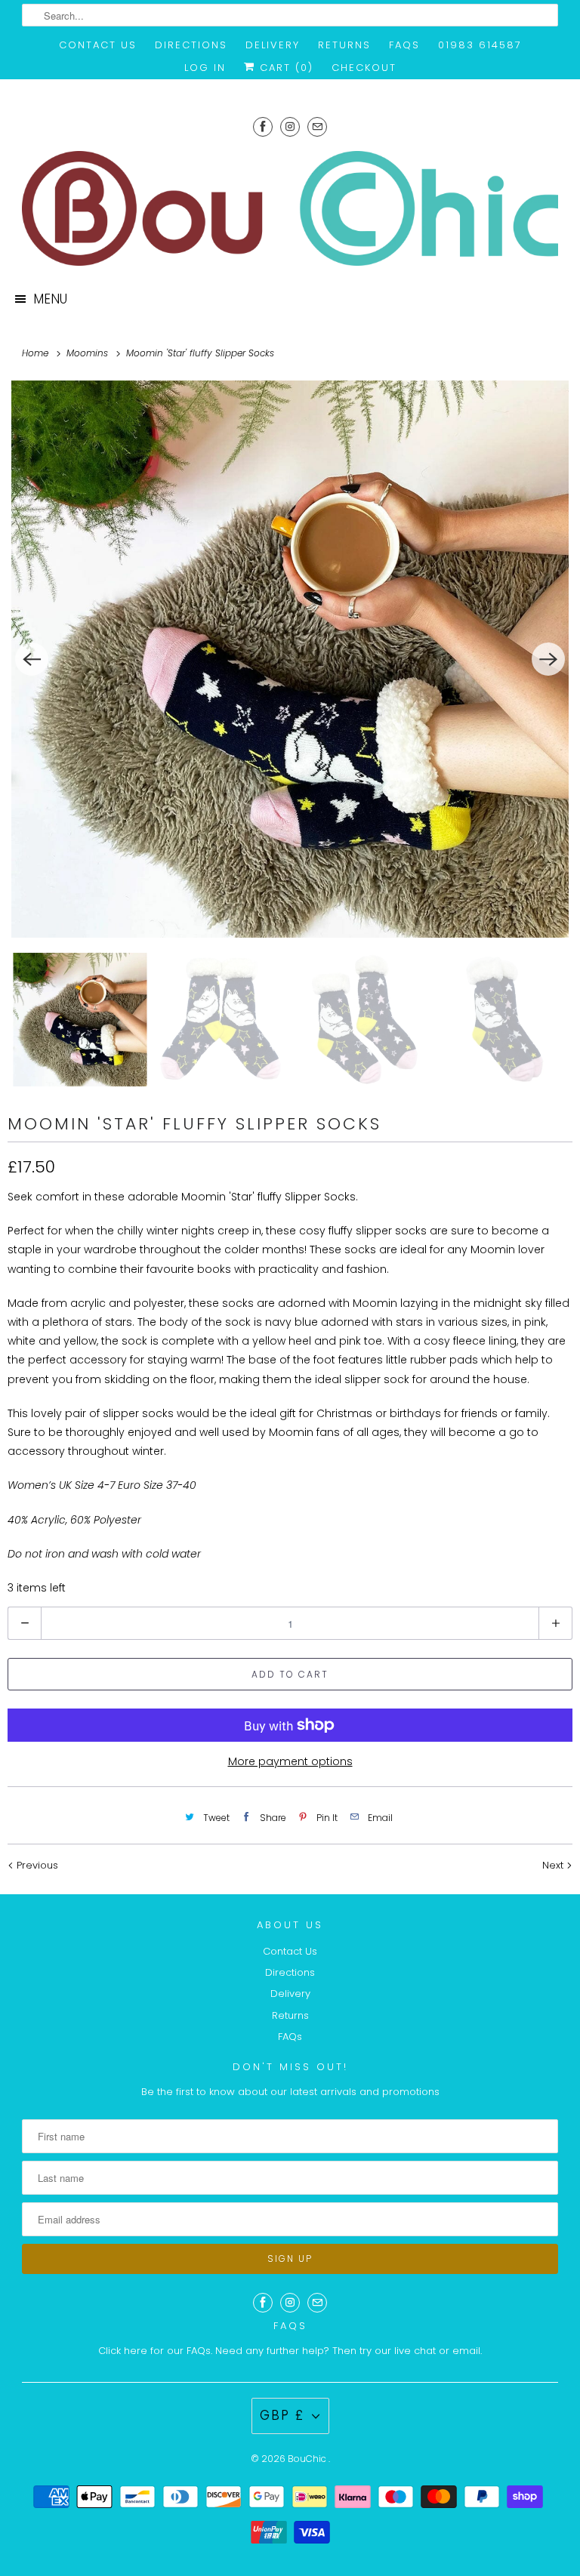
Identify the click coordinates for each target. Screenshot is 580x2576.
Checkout (364, 68)
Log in (205, 68)
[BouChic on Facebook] (263, 126)
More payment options (290, 1761)
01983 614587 (480, 45)
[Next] (548, 659)
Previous (36, 1865)
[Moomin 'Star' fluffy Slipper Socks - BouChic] (290, 659)
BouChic (308, 2459)
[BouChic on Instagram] (290, 126)
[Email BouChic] (317, 126)
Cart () (284, 68)
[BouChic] (290, 208)
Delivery (273, 45)
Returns (344, 45)
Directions (191, 45)
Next (554, 1865)
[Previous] (32, 659)
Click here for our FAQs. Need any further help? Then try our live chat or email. (290, 2351)
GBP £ (282, 2415)
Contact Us (98, 45)
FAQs (404, 45)
